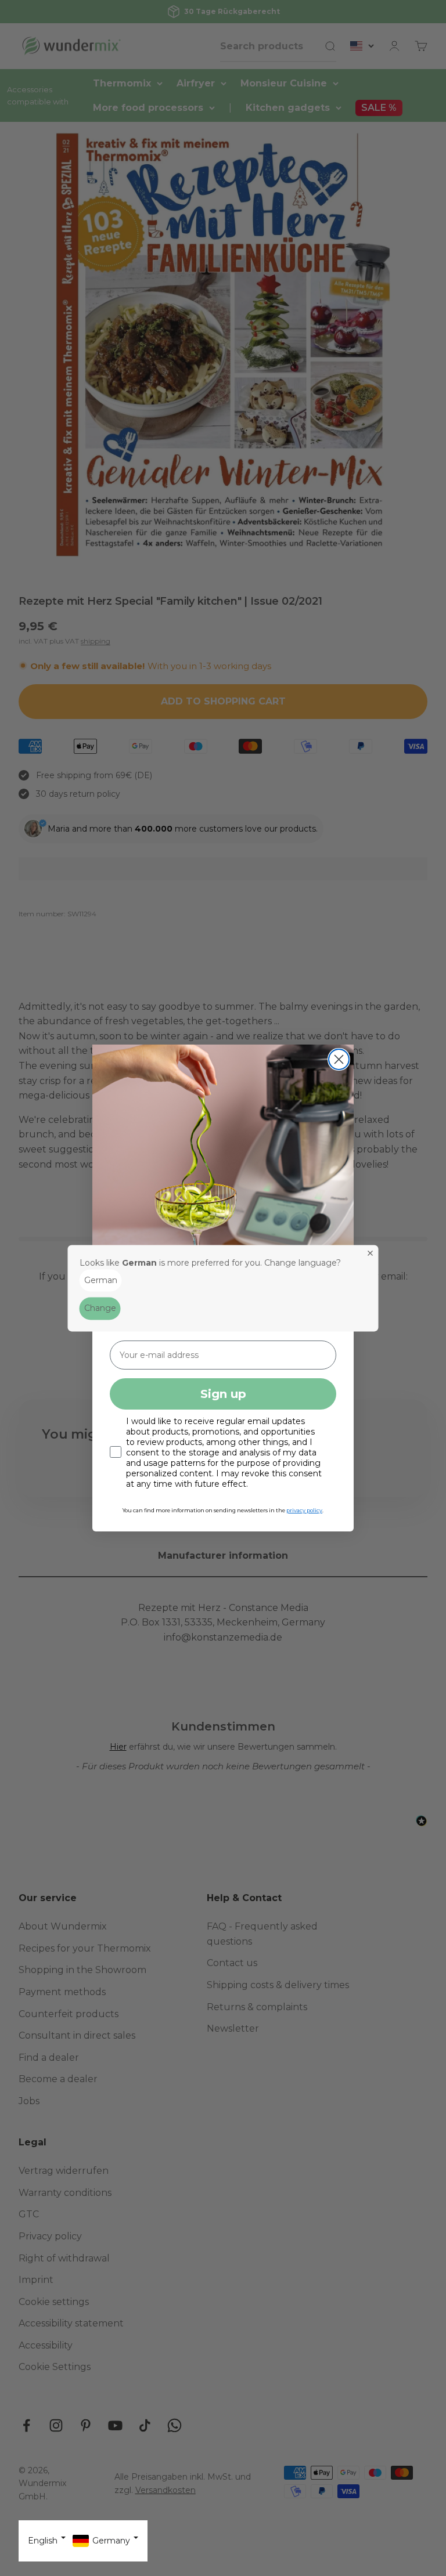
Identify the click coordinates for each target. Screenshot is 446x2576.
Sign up (223, 1394)
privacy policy (304, 1510)
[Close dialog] (339, 1059)
